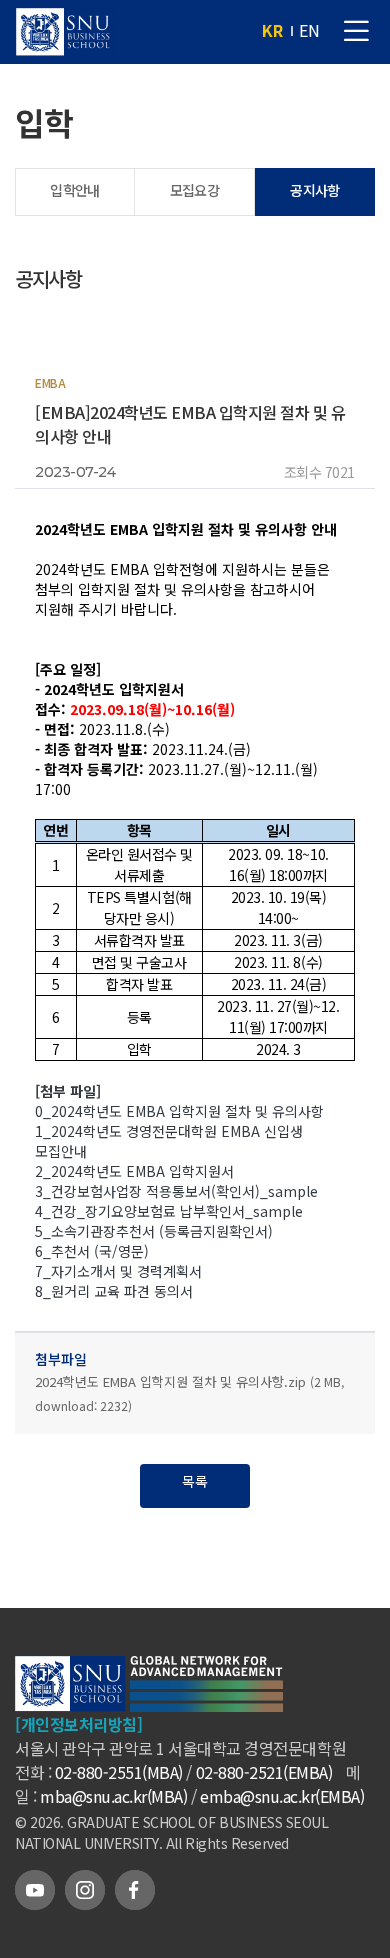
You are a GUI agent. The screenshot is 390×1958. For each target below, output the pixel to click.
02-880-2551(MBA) (119, 1772)
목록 (195, 1481)
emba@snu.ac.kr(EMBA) (282, 1796)
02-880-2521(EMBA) (264, 1772)
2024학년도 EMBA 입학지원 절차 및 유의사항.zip (189, 1393)
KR (272, 30)
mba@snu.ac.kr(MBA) (113, 1796)
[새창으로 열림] (206, 1700)
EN (309, 30)
